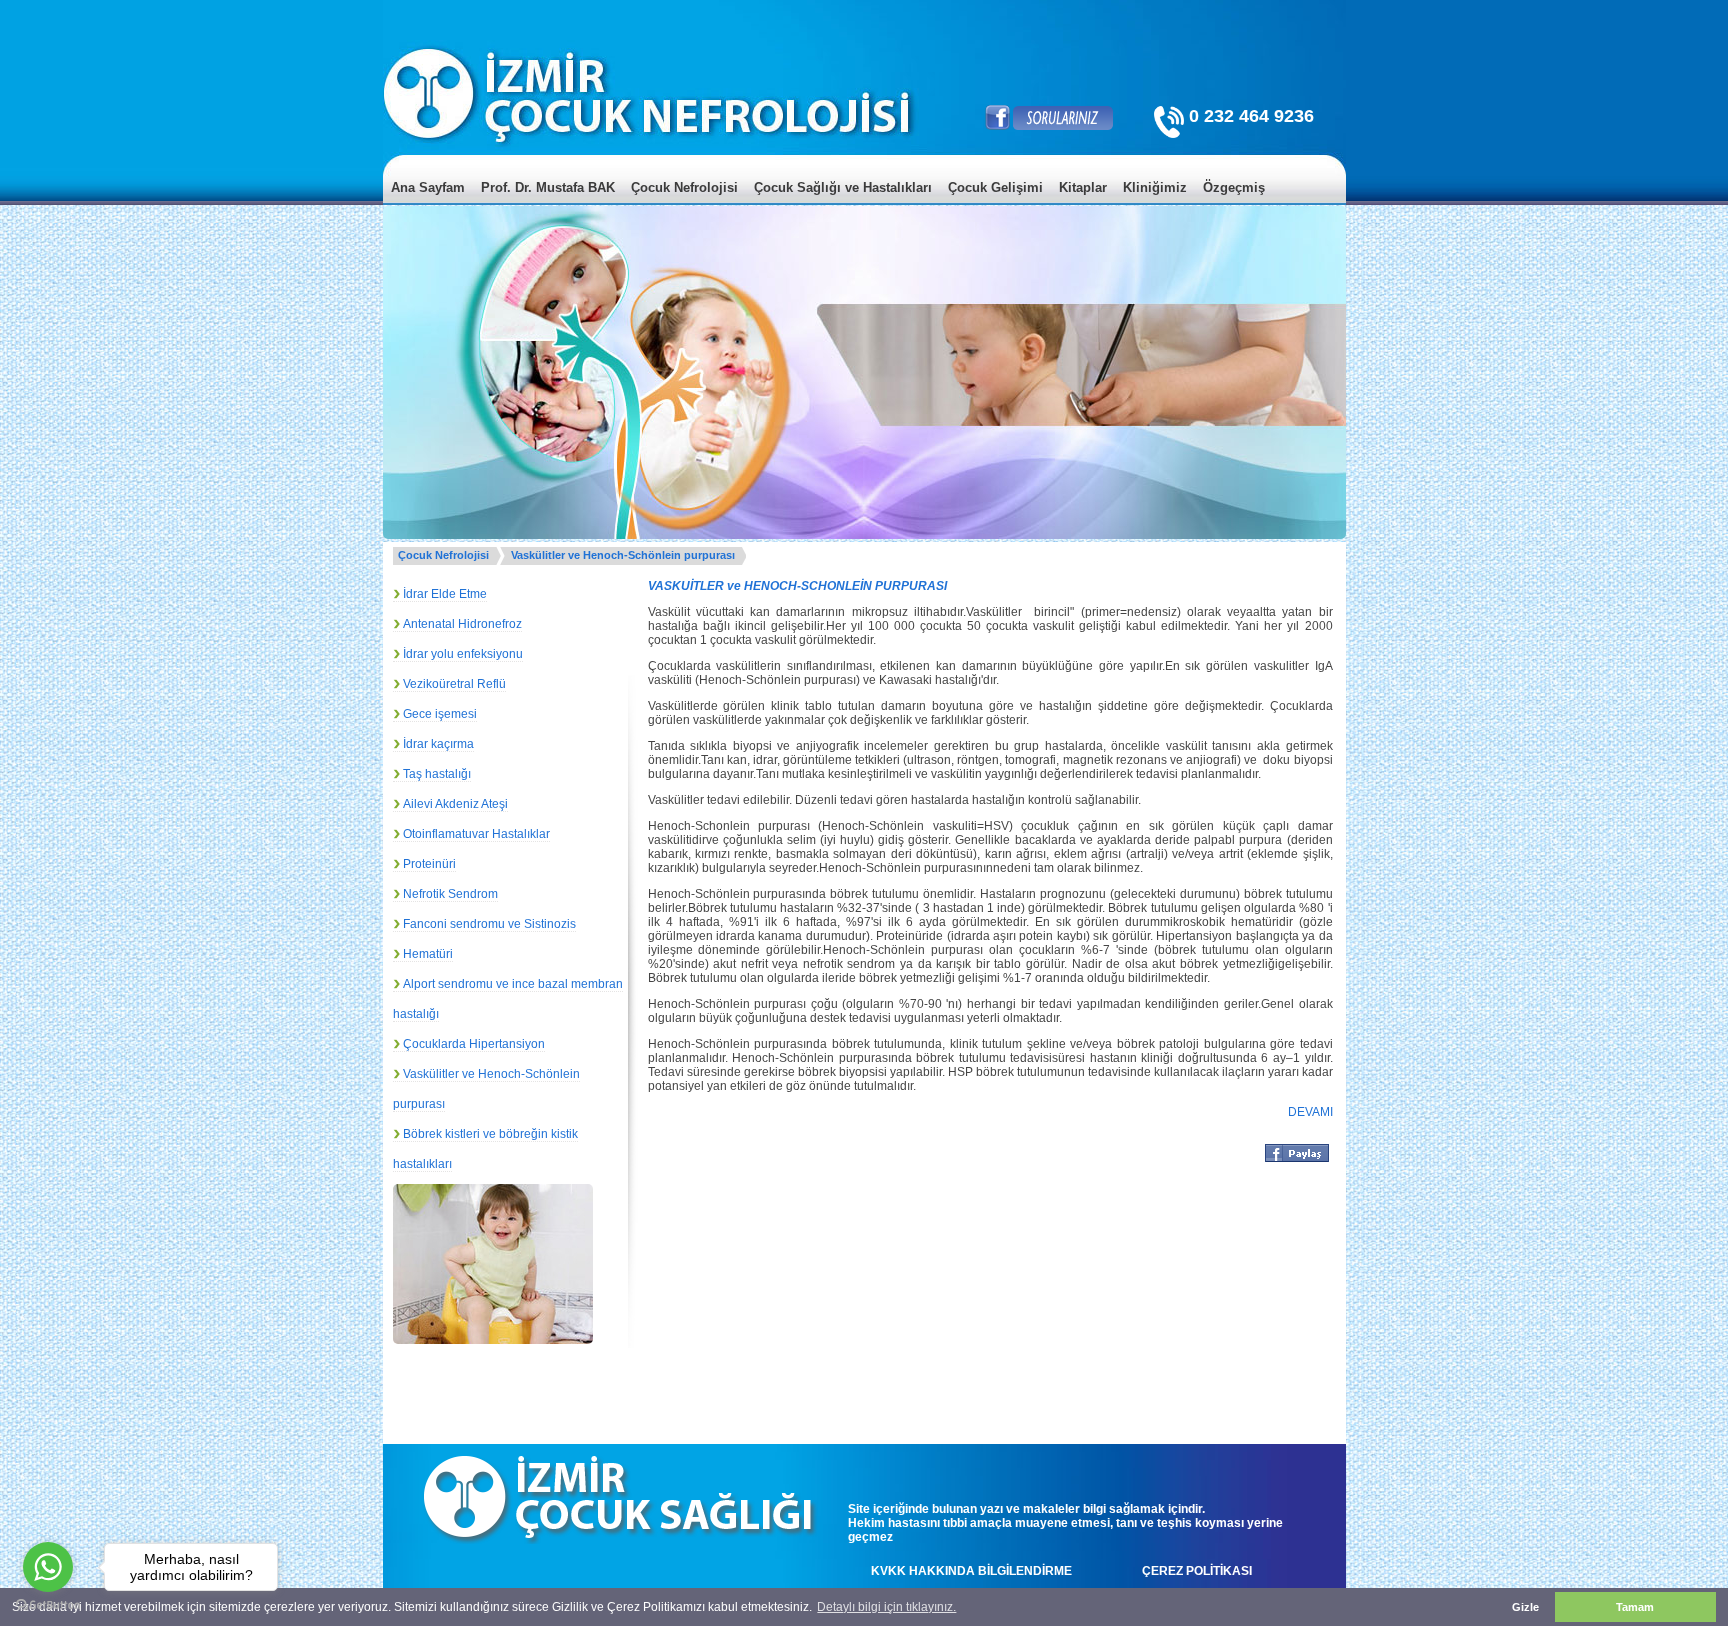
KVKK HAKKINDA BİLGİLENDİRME (971, 1571)
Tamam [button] (1635, 1607)
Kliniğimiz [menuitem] (1155, 187)
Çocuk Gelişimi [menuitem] (995, 187)
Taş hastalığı (437, 774)
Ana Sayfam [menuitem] (428, 187)
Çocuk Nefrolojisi (443, 555)
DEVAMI (1310, 1112)
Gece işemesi (440, 714)
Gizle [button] (1525, 1607)
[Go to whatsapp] (48, 1567)
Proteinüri (429, 864)
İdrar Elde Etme (445, 594)
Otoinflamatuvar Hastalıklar (476, 834)
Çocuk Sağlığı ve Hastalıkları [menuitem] (843, 187)
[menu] (864, 202)
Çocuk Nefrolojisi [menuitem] (684, 187)
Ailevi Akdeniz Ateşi (455, 804)
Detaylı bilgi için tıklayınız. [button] (886, 1607)
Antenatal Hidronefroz (462, 624)
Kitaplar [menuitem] (1083, 187)
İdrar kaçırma (438, 744)
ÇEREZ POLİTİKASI (1197, 1571)
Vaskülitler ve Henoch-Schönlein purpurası (623, 555)
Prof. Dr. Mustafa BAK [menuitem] (548, 187)
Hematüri (428, 954)
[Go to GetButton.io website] (48, 1605)
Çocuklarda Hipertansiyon (474, 1044)
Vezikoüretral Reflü (454, 684)
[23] (520, 1306)
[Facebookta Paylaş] (1297, 1160)
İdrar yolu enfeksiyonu (463, 654)
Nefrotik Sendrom (450, 894)
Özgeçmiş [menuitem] (1234, 187)
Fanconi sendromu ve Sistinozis (489, 924)
